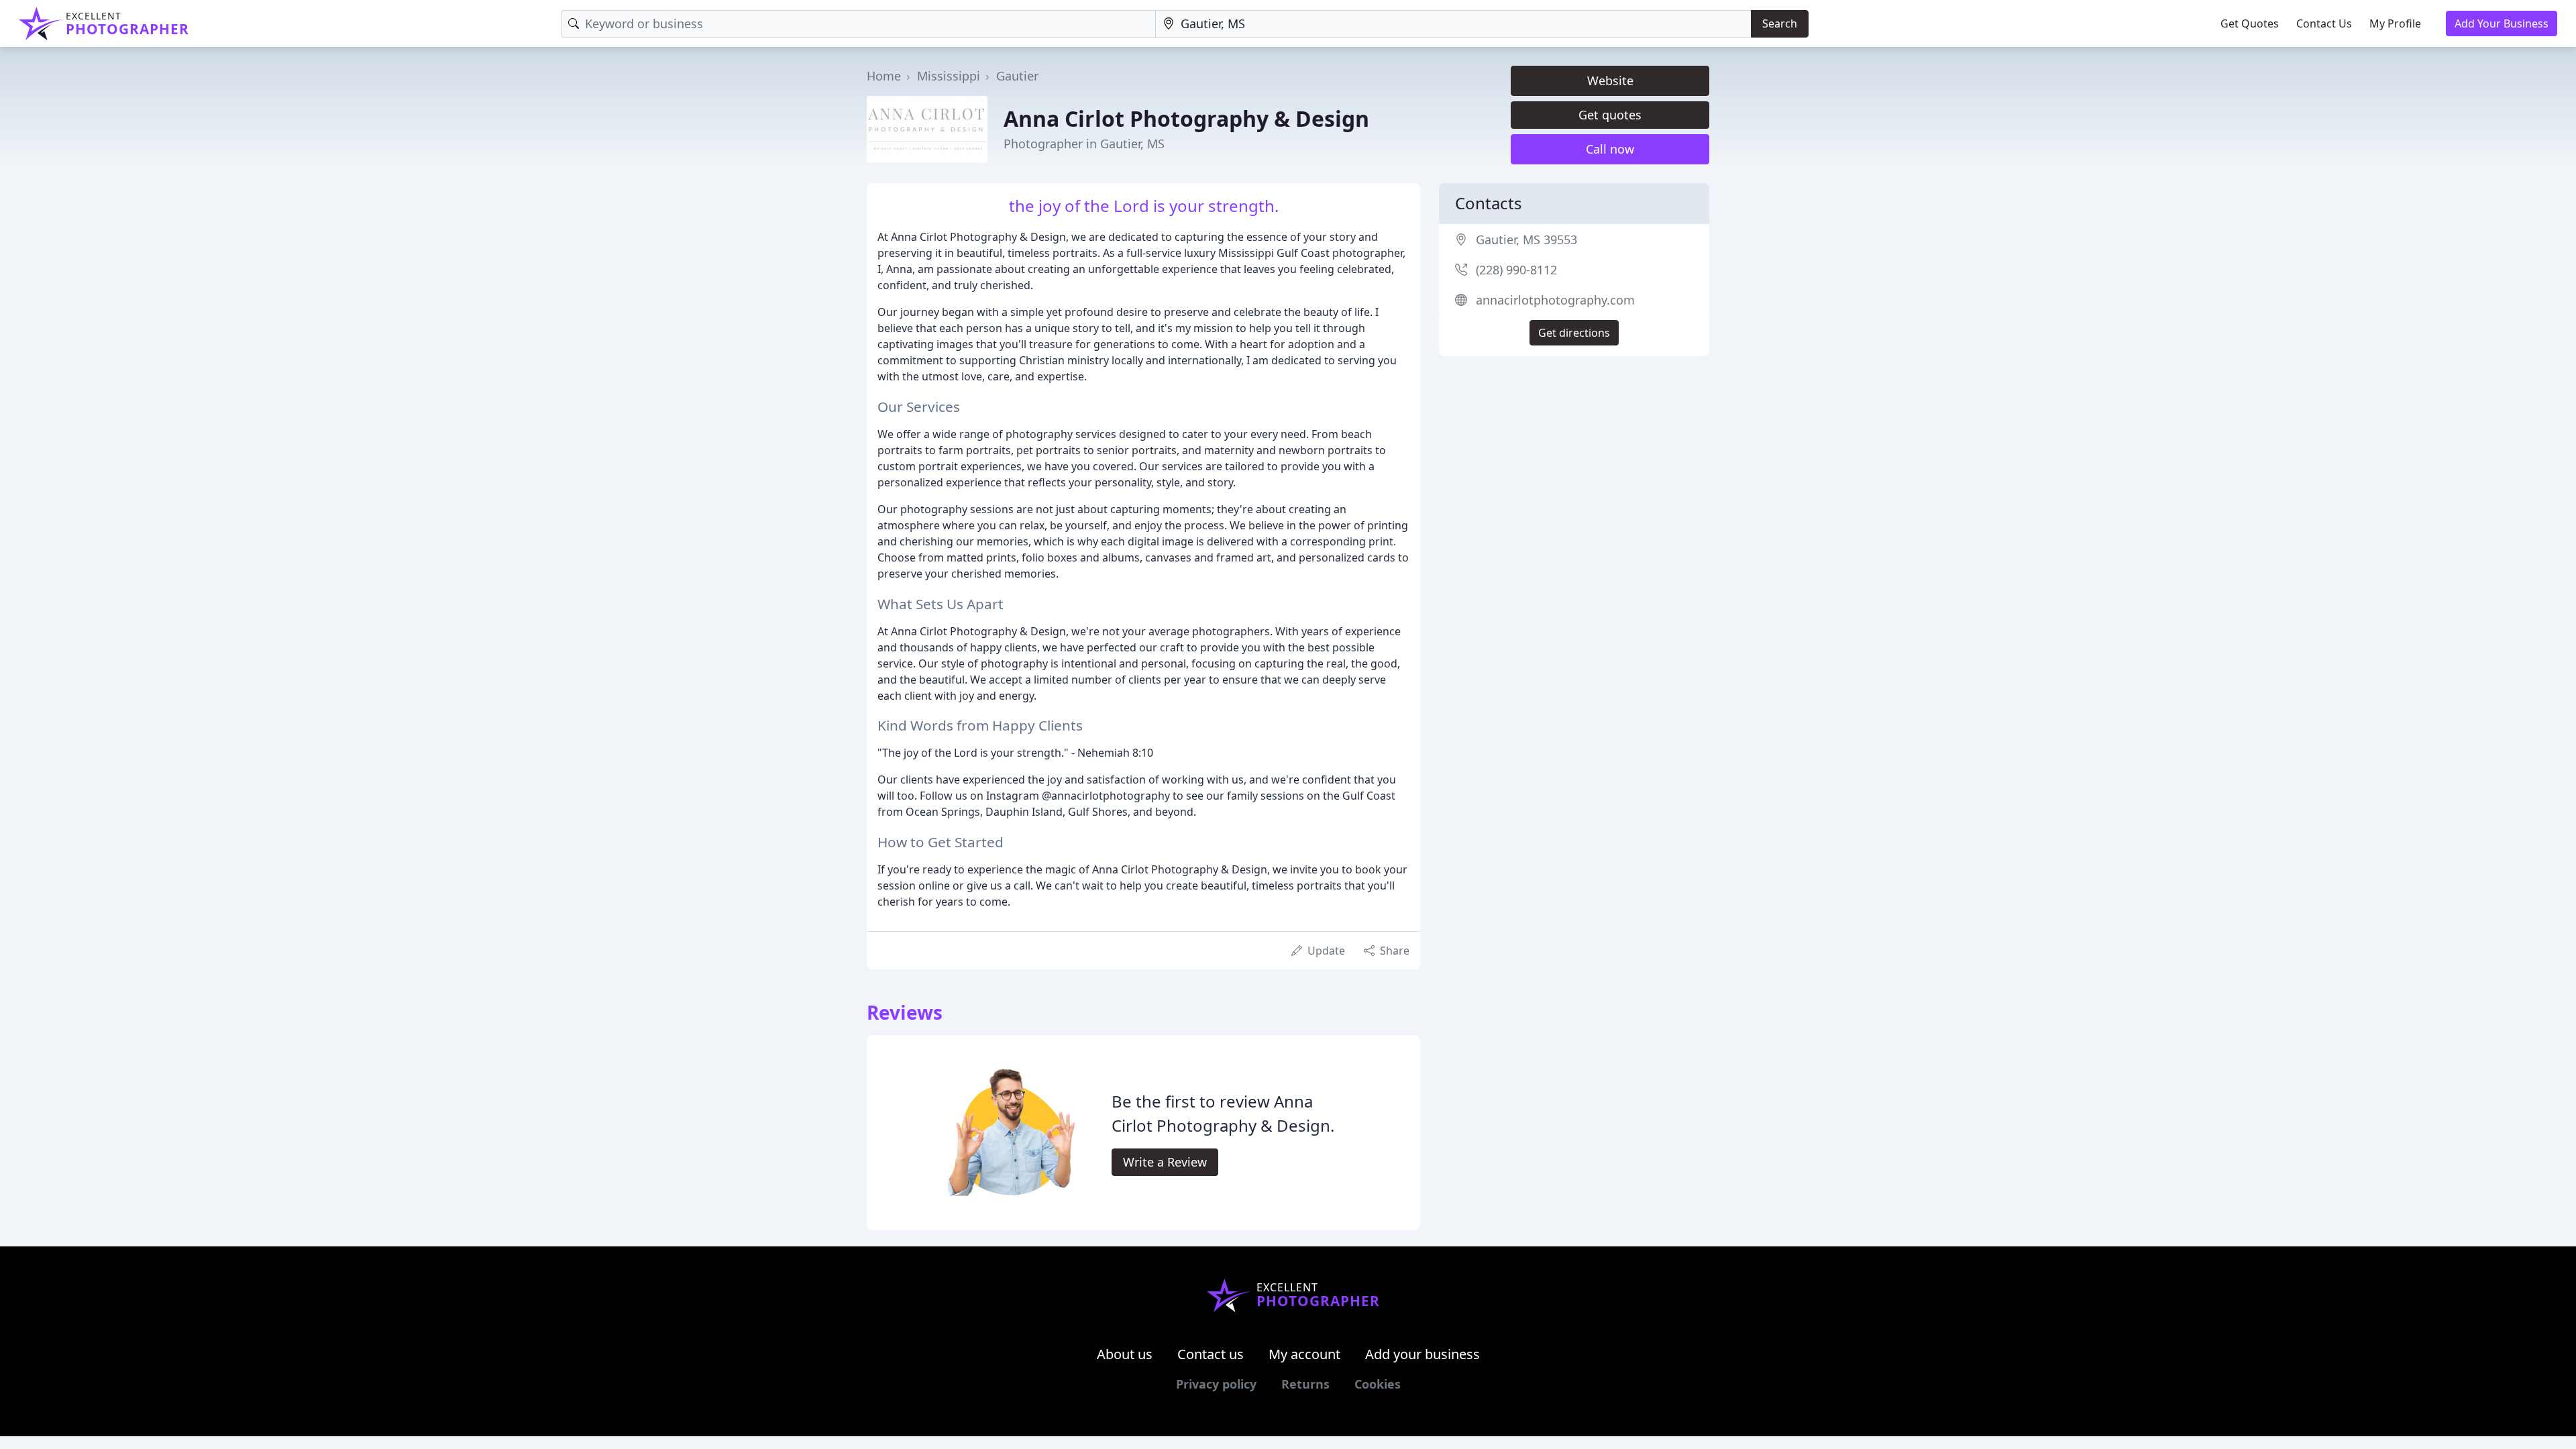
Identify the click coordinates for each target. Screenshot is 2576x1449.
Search (1780, 23)
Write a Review (1165, 1162)
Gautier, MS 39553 (1526, 239)
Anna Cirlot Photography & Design (1186, 118)
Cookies (1378, 1384)
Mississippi (949, 76)
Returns (1305, 1384)
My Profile (2395, 23)
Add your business (1423, 1354)
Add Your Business (2502, 23)
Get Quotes (2250, 23)
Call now (1610, 149)
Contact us (1211, 1354)
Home (884, 76)
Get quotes (1610, 115)
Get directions (1574, 333)
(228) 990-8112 (1516, 270)
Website (1610, 80)
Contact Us (2324, 23)
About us (1125, 1354)
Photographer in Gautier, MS (1084, 144)
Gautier (1017, 76)
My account (1304, 1354)
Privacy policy (1216, 1384)
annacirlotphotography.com (1555, 300)
